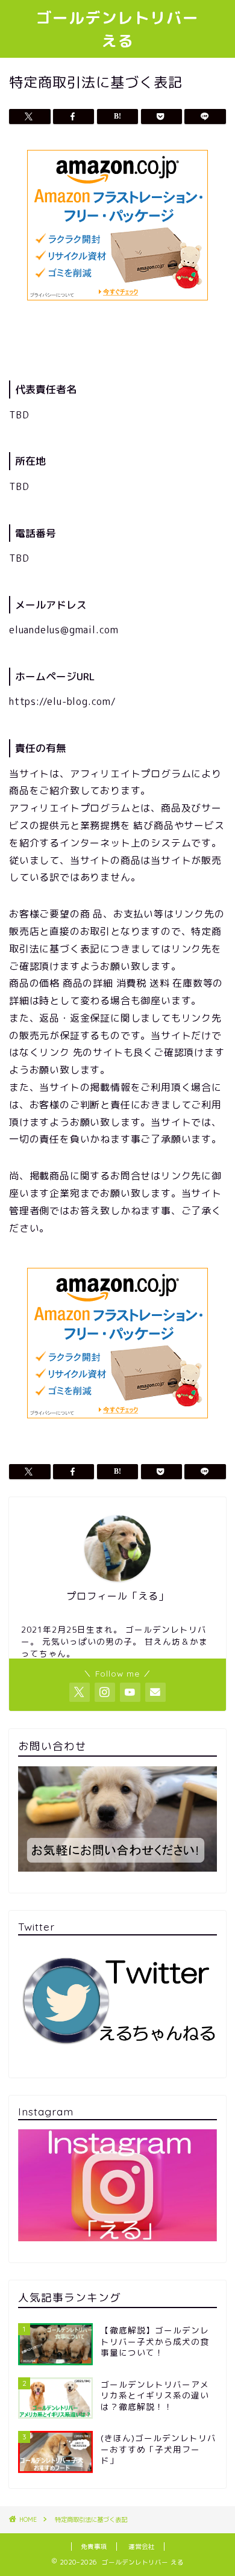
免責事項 (94, 2547)
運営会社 (142, 2547)
